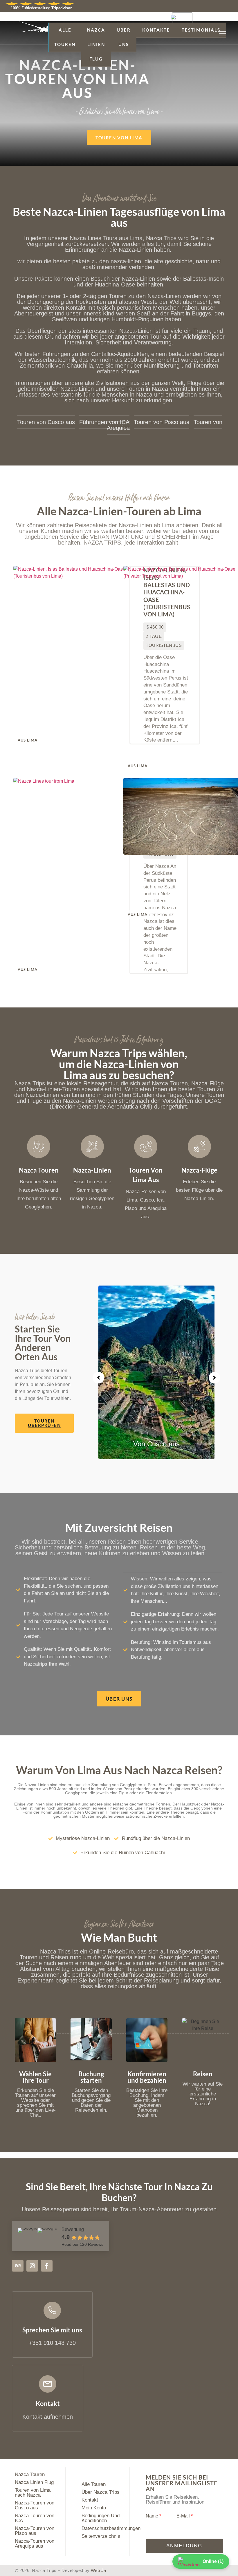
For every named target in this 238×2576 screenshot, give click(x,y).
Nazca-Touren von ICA (35, 2518)
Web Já (99, 2570)
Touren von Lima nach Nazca (33, 2493)
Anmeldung (184, 2546)
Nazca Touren (30, 2474)
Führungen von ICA (104, 422)
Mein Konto (94, 2508)
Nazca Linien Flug (96, 44)
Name (153, 2516)
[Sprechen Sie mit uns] (52, 2310)
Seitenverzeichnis (101, 2536)
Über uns (124, 37)
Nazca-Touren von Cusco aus (35, 2505)
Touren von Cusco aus (46, 422)
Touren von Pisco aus (162, 422)
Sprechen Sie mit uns (52, 2330)
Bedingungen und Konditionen (101, 2518)
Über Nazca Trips (101, 2492)
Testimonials (201, 30)
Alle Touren (65, 37)
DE (194, 18)
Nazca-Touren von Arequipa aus (35, 2544)
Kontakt (48, 2404)
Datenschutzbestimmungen (111, 2528)
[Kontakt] (48, 2384)
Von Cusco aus (156, 1444)
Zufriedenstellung (41, 8)
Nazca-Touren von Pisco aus (35, 2531)
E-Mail (185, 2516)
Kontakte (156, 30)
